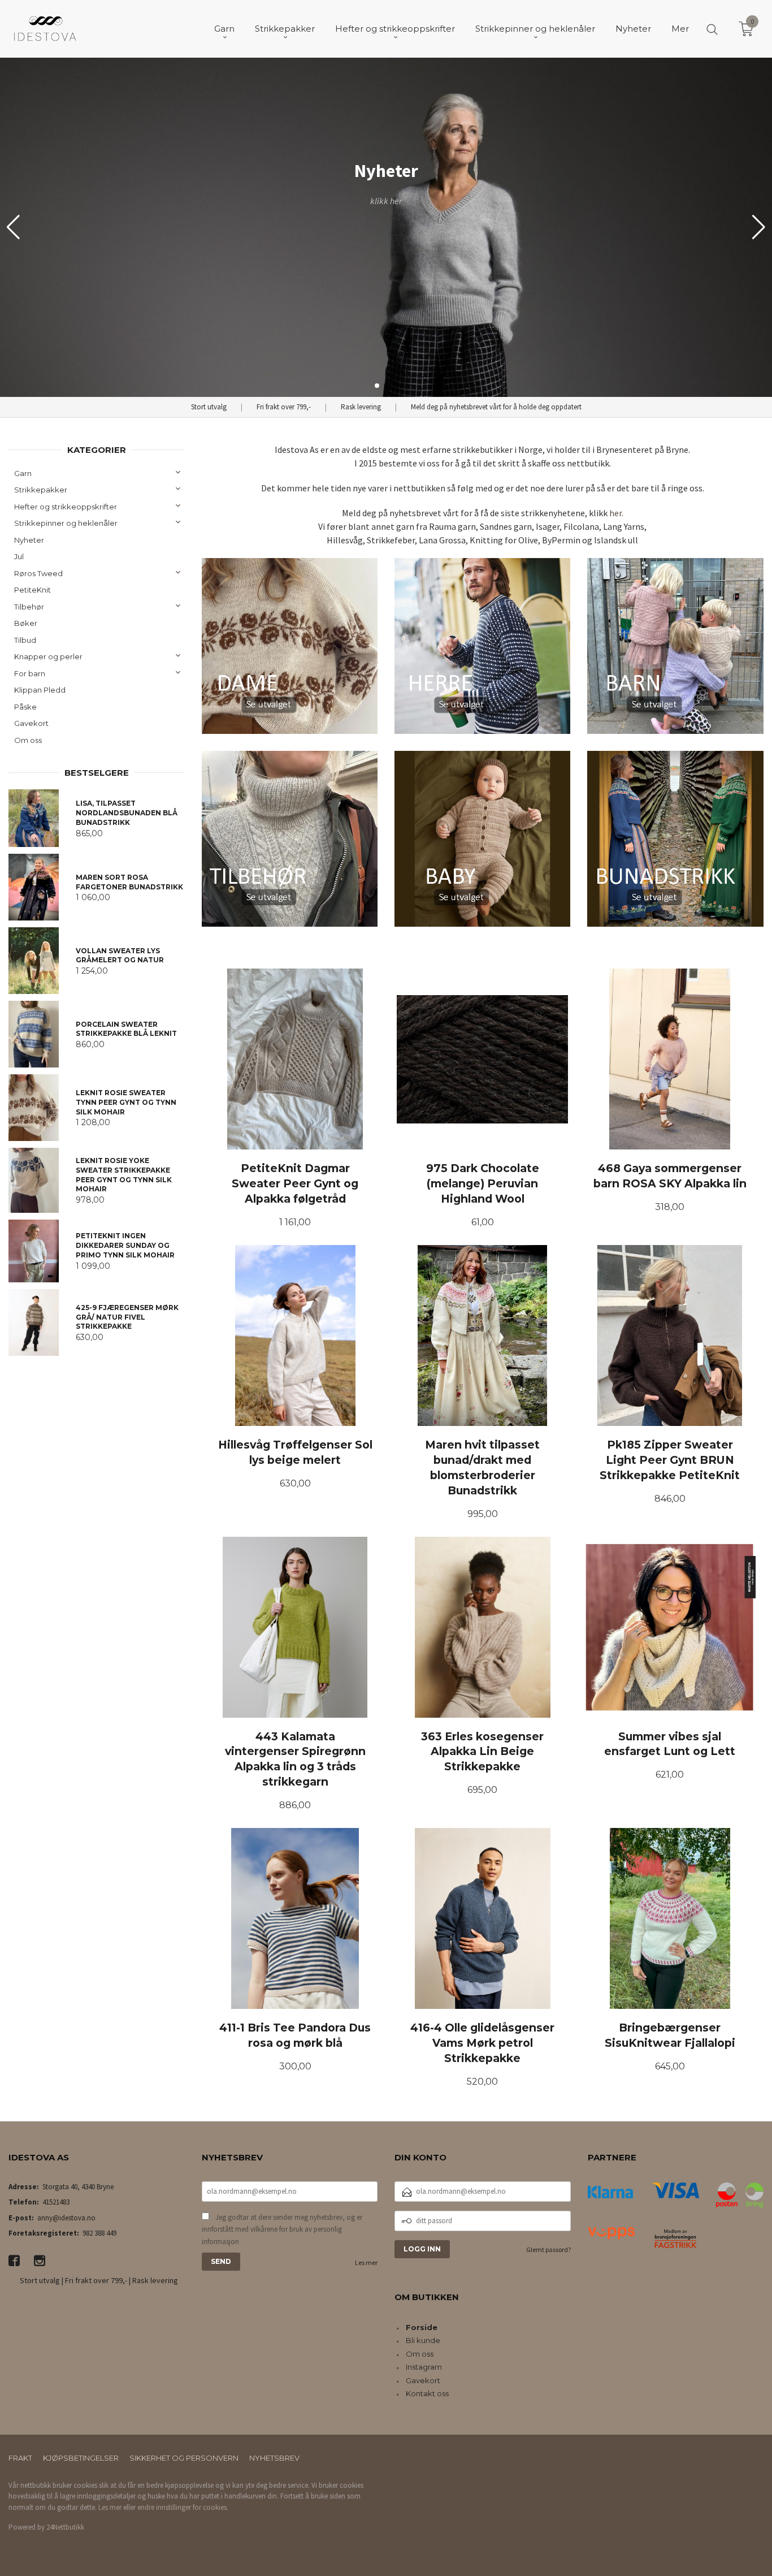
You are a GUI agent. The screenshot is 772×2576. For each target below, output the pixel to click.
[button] (759, 227)
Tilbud (25, 640)
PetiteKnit (32, 590)
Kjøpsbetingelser (81, 2458)
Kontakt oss (427, 2393)
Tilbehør (29, 607)
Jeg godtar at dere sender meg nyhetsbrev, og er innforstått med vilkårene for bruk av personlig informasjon (282, 2229)
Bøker (26, 623)
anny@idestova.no (66, 2218)
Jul (19, 556)
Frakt (20, 2458)
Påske (25, 707)
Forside (422, 2327)
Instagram (424, 2367)
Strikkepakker (41, 490)
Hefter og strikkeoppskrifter (66, 507)
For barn (30, 673)
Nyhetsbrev (274, 2458)
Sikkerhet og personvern (184, 2458)
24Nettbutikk (65, 2527)
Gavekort (31, 723)
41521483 (56, 2202)
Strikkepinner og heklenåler (66, 523)
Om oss (28, 740)
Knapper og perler (48, 656)
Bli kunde (423, 2340)
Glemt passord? (548, 2249)
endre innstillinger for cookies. (183, 2507)
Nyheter (29, 540)
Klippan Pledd (40, 690)
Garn (23, 473)
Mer (680, 29)
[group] (386, 227)
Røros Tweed (38, 573)
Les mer (366, 2262)
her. (616, 513)
